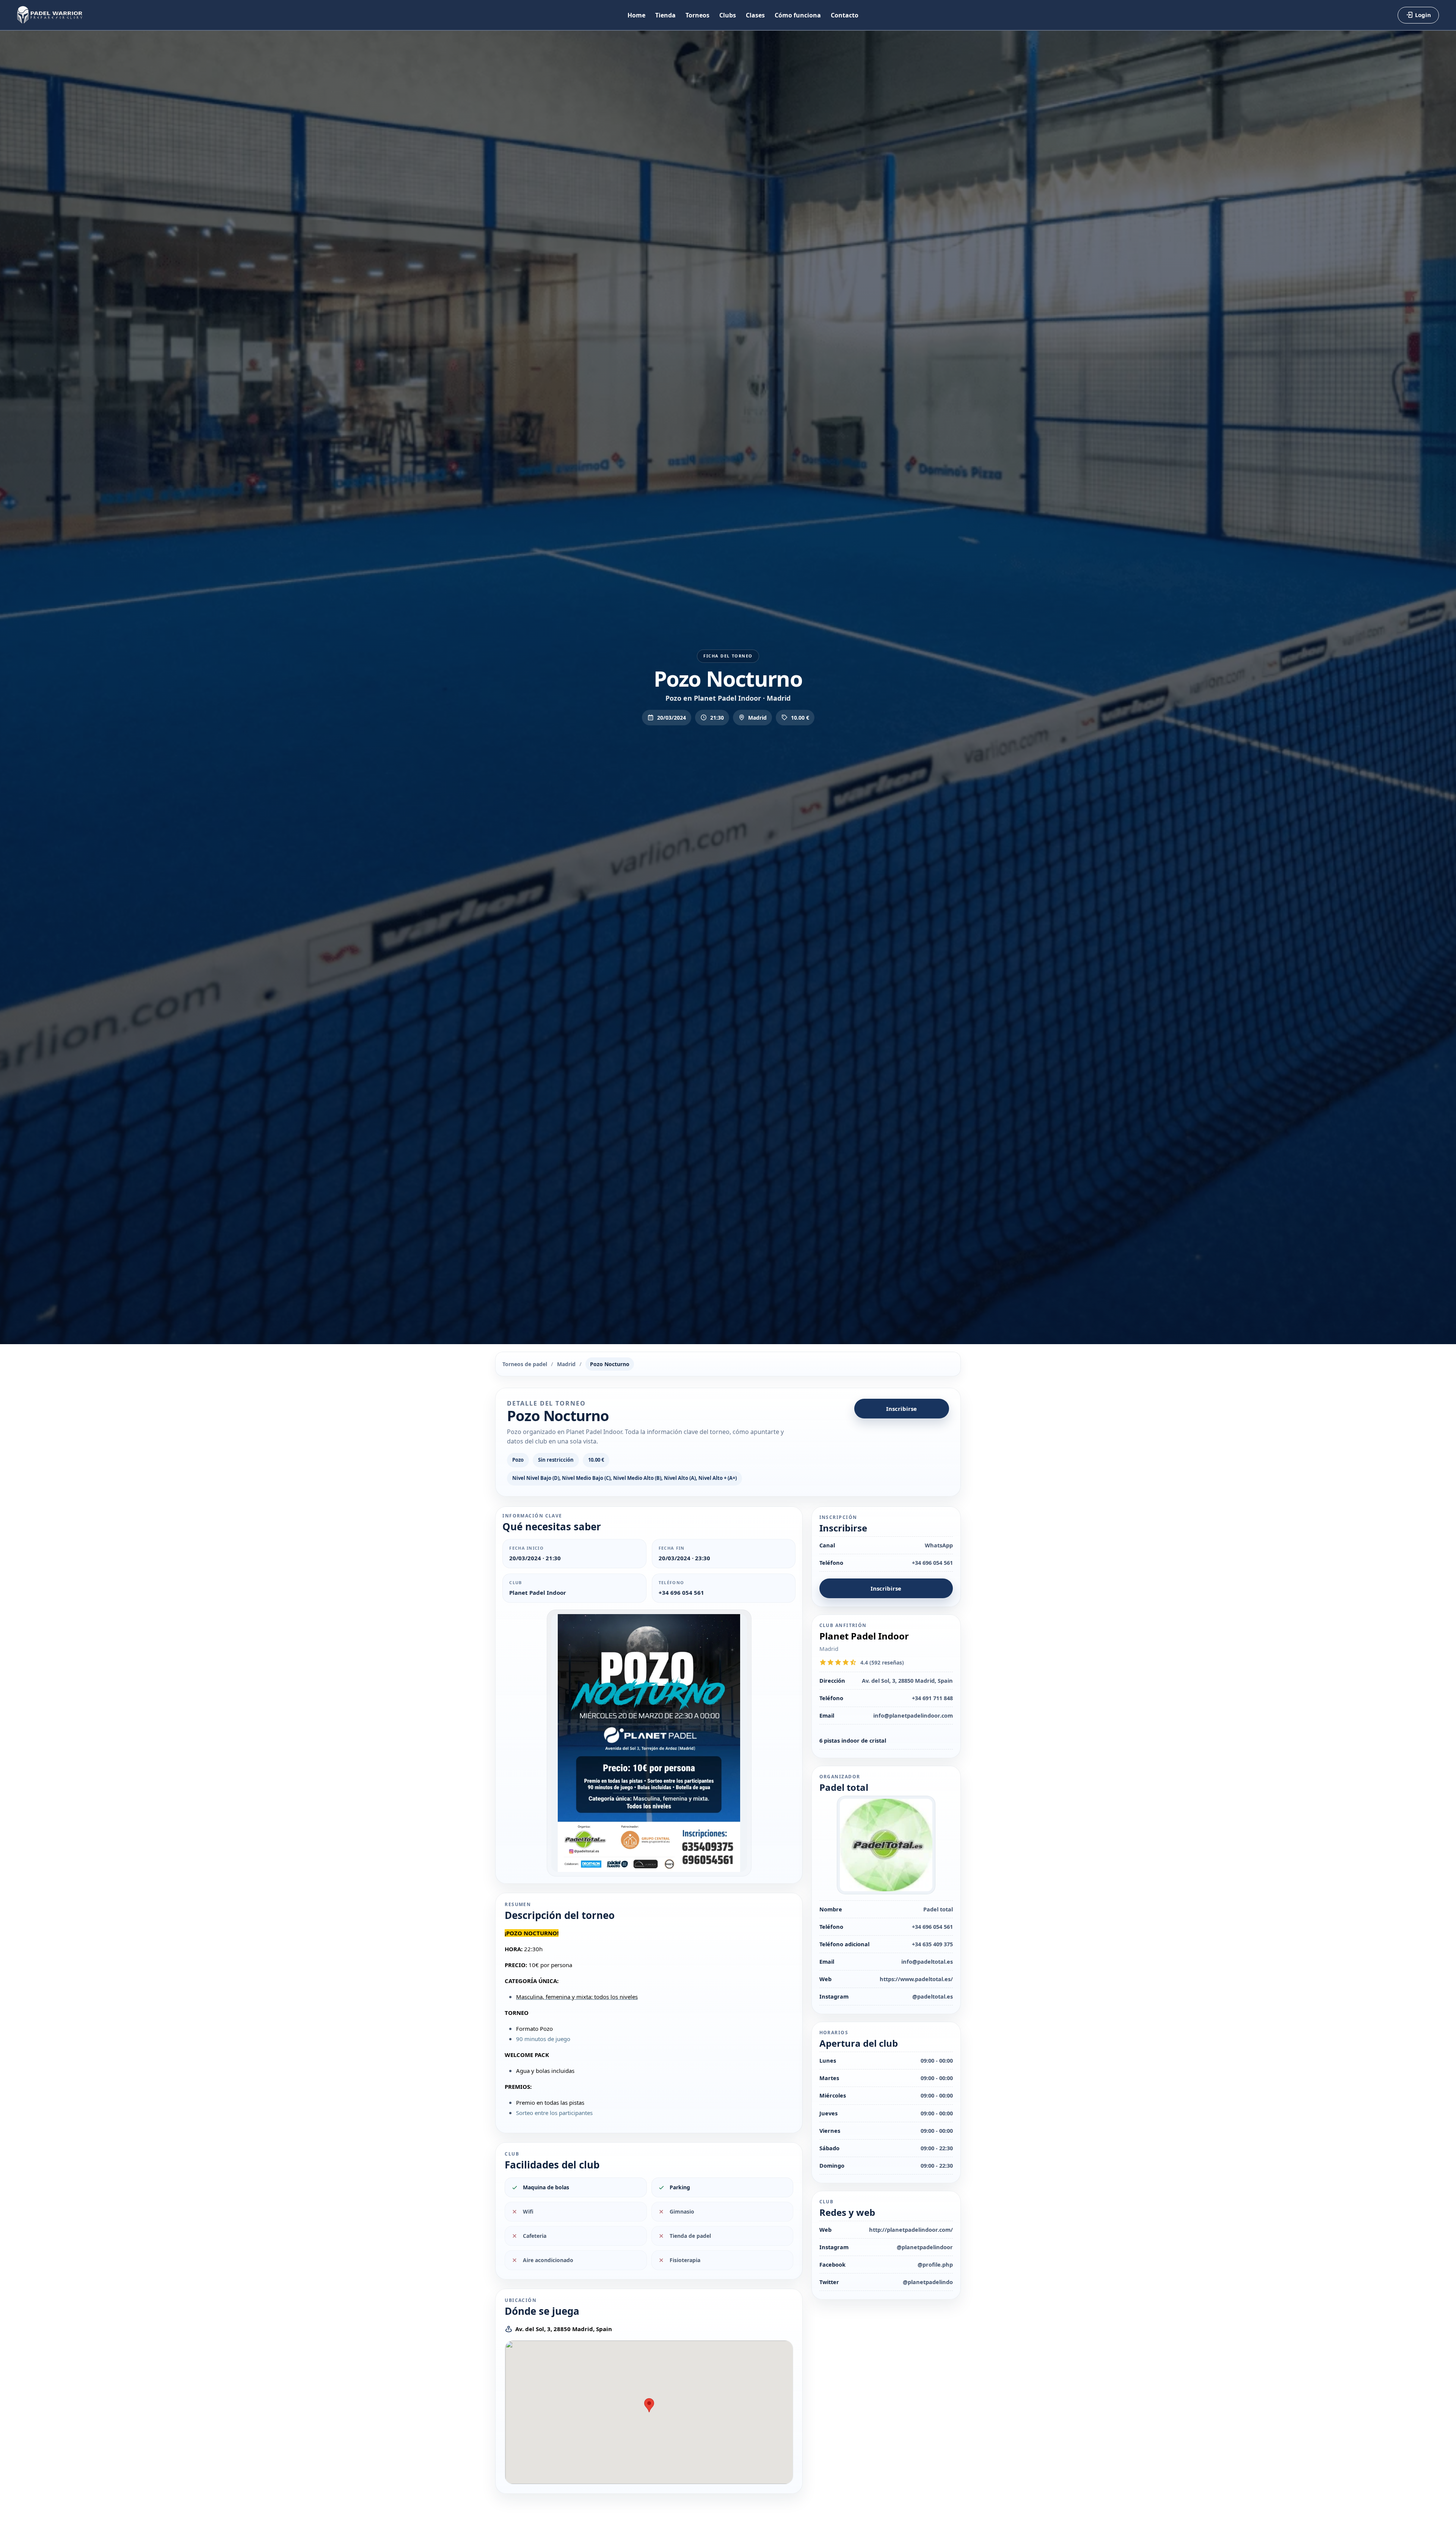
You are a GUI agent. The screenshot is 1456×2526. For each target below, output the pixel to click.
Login (1423, 15)
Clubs (728, 15)
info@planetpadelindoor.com (913, 1715)
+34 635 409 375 (932, 1944)
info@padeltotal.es (927, 1961)
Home (636, 15)
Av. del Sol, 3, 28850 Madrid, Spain (564, 2329)
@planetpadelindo (928, 2282)
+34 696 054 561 (681, 1592)
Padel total (938, 1909)
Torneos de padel (525, 1364)
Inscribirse (901, 1409)
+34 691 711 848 (932, 1698)
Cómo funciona (798, 15)
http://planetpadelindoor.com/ (911, 2229)
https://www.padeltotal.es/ (916, 1979)
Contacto (845, 15)
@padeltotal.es (933, 1996)
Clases (755, 15)
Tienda (665, 15)
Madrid (566, 1364)
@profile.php (935, 2264)
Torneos (697, 15)
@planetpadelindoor (925, 2247)
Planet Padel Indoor (538, 1592)
